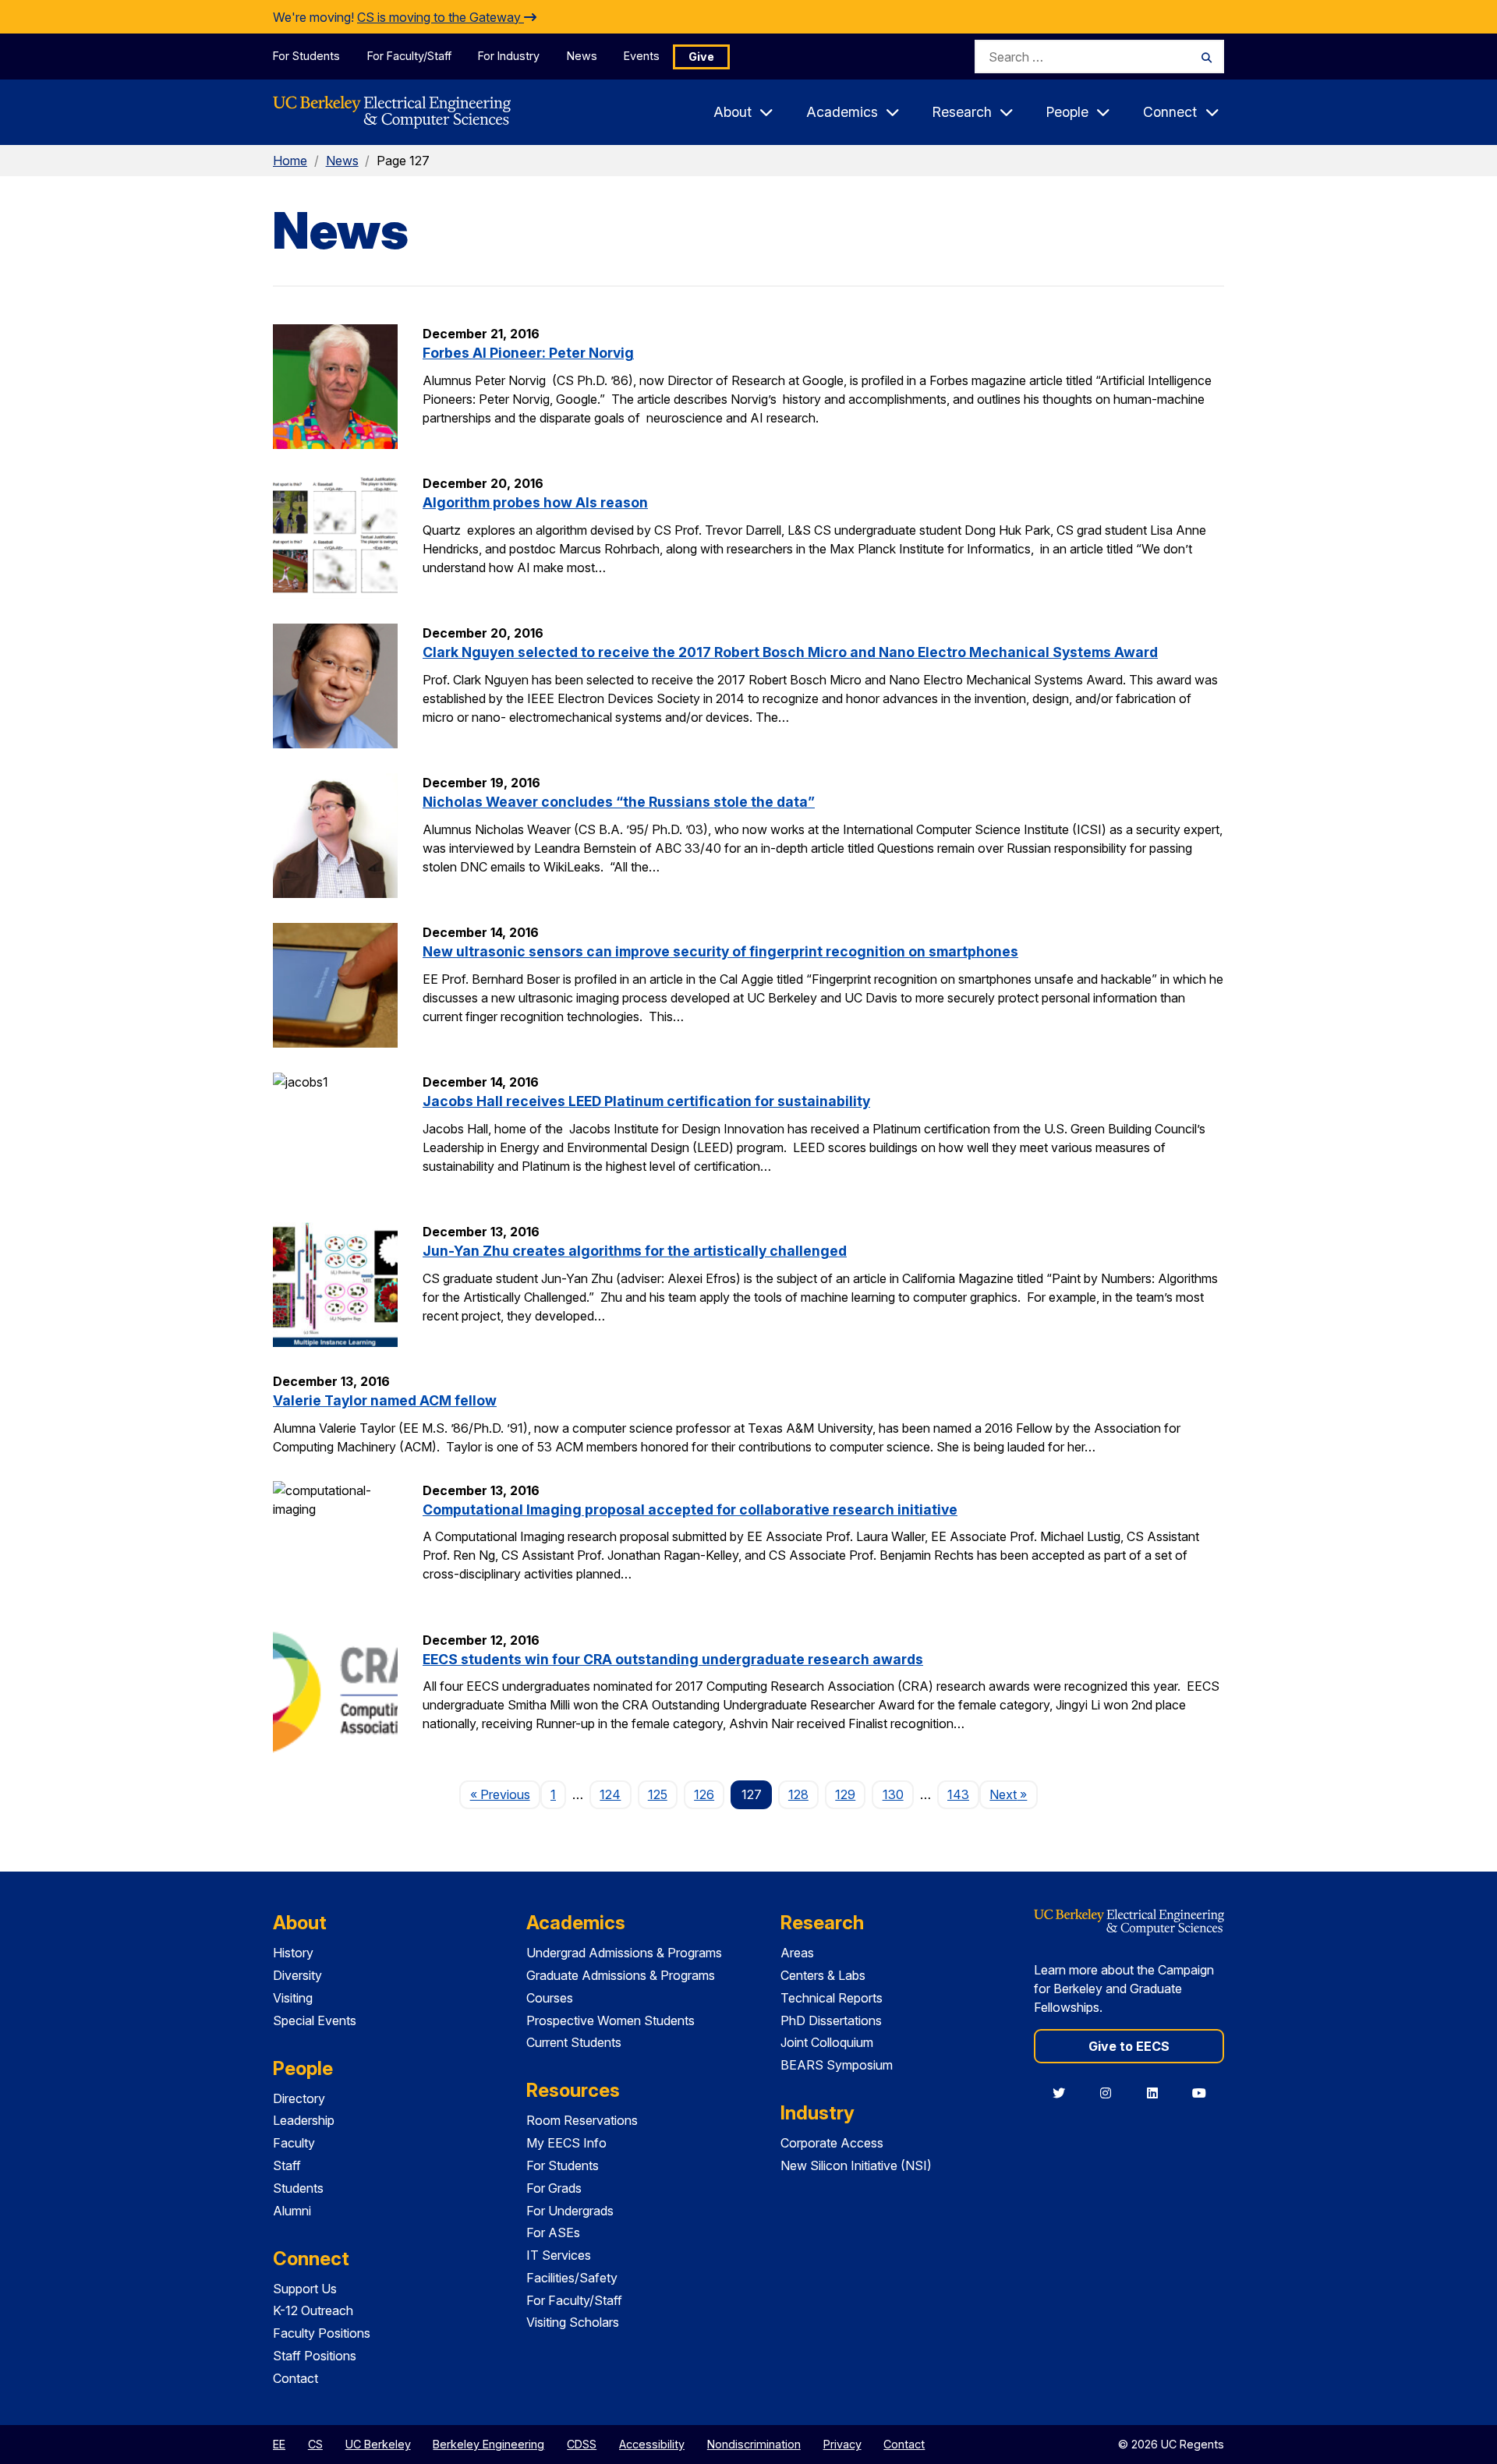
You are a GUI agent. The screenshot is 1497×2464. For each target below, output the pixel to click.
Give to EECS (1129, 2046)
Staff (287, 2165)
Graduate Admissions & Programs (621, 1975)
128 (798, 1794)
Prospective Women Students (610, 2020)
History (293, 1953)
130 (893, 1794)
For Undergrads (570, 2211)
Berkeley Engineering (488, 2444)
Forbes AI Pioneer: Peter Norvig (528, 353)
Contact (296, 2378)
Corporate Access (832, 2143)
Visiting (293, 1998)
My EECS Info (566, 2143)
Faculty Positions (322, 2333)
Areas (797, 1953)
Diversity (297, 1975)
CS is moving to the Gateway (441, 17)
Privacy (842, 2444)
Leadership (304, 2120)
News (582, 56)
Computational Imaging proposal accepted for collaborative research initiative (690, 1510)
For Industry (509, 56)
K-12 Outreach (313, 2310)
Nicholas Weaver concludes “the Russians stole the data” (619, 802)
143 (958, 1794)
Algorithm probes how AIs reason (535, 502)
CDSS (582, 2444)
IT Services (559, 2255)
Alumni (292, 2211)
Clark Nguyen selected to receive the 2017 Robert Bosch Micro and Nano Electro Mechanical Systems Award (790, 652)
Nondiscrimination (754, 2444)
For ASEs (553, 2232)
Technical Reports (832, 1998)
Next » (1013, 1794)
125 (658, 1794)
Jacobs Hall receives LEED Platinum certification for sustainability (646, 1101)
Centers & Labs (823, 1975)
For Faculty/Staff (409, 56)
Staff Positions (315, 2356)
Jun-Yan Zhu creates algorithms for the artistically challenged (635, 1251)
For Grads (554, 2188)
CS (315, 2444)
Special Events (315, 2020)
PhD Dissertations (831, 2020)
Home (290, 161)
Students (298, 2188)
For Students (306, 56)
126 (704, 1794)
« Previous (505, 1794)
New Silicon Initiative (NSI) (856, 2165)
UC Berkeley (378, 2444)
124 (610, 1794)
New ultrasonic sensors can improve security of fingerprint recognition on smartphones (720, 951)
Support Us (305, 2289)
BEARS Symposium (837, 2065)
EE (279, 2444)
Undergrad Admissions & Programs (624, 1953)
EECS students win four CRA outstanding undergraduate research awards (673, 1659)
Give (701, 57)
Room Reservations (582, 2120)
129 (845, 1794)
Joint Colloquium (827, 2042)
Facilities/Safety (572, 2278)
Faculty (294, 2143)
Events (642, 56)
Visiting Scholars (573, 2322)
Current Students (574, 2042)
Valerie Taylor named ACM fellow (385, 1400)
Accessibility (652, 2444)
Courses (550, 1998)
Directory (299, 2098)
